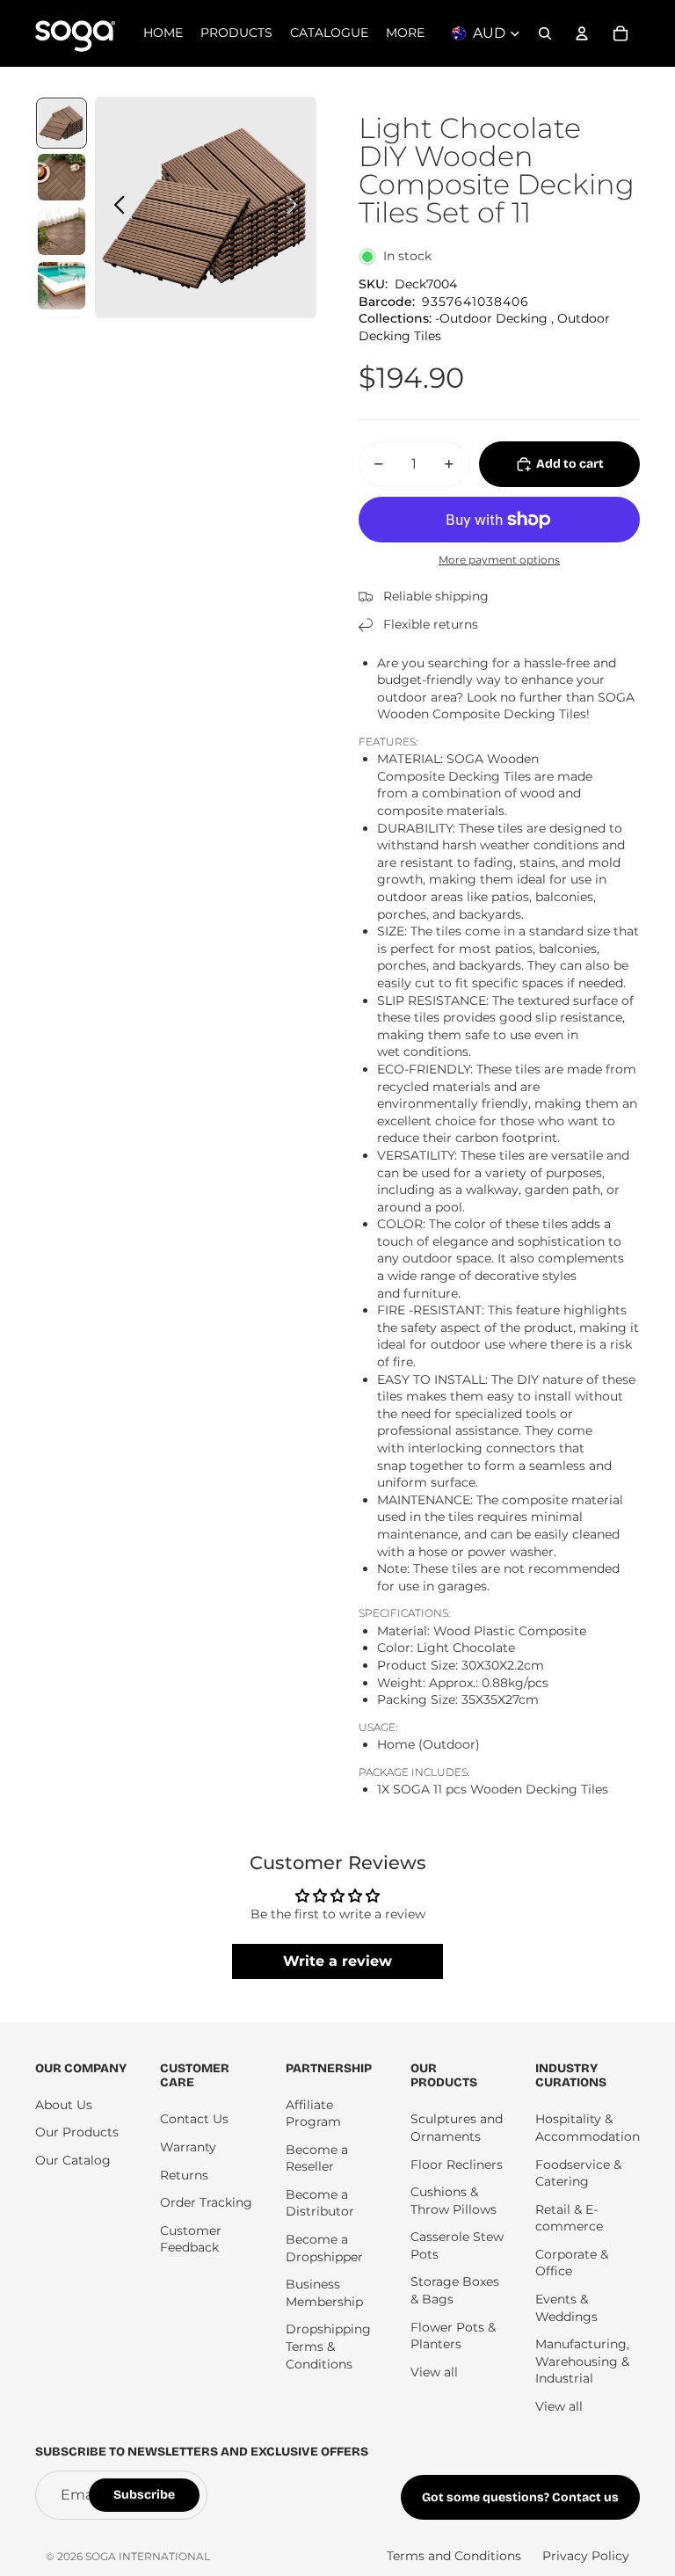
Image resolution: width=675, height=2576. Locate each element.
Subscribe (144, 2495)
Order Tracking (206, 2202)
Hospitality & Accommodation (588, 2128)
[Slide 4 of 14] (62, 286)
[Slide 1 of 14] (62, 123)
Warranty (188, 2147)
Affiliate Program (313, 2114)
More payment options (499, 560)
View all (434, 2372)
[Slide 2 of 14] (62, 178)
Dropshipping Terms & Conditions (328, 2346)
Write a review (337, 1961)
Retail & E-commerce (569, 2218)
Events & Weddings (566, 2308)
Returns (184, 2175)
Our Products (77, 2132)
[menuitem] (405, 33)
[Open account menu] (582, 33)
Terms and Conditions (454, 2556)
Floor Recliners (457, 2165)
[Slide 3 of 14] (62, 231)
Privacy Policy (586, 2556)
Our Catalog (73, 2160)
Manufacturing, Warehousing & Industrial (582, 2361)
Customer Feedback (191, 2239)
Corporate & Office (572, 2263)
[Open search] (545, 33)
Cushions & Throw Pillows (454, 2201)
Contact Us (194, 2119)
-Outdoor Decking (491, 318)
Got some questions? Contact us (520, 2497)
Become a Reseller (317, 2158)
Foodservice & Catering (578, 2173)
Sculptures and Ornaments (457, 2128)
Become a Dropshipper (324, 2248)
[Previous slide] (115, 207)
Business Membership (324, 2293)
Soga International (148, 2556)
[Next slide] (297, 207)
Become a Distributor (320, 2203)
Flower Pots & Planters (453, 2336)
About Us (64, 2105)
